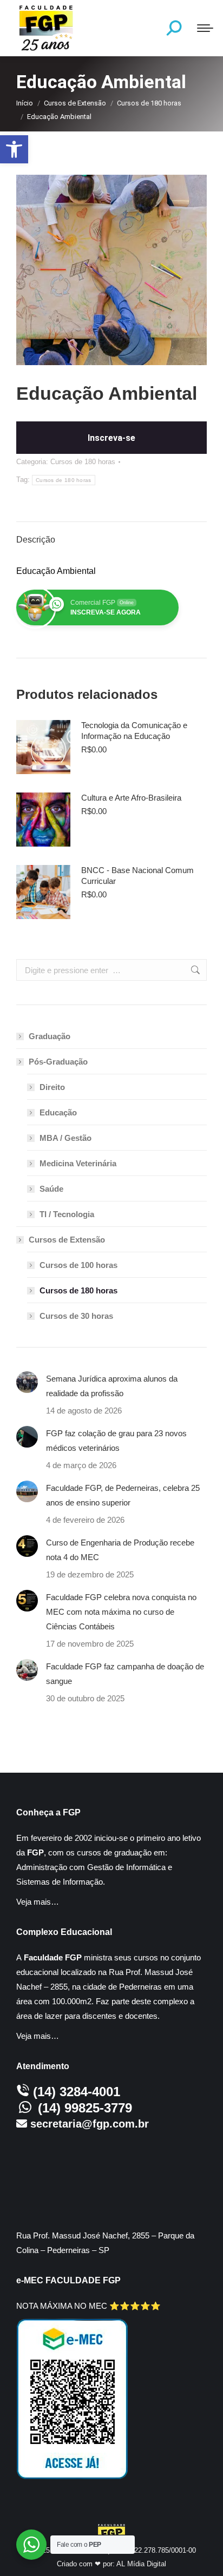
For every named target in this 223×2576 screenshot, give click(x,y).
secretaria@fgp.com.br (90, 2124)
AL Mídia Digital (141, 2564)
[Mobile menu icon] (205, 28)
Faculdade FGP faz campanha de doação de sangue (125, 1674)
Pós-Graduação (58, 1062)
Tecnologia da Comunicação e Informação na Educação (134, 731)
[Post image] (27, 1382)
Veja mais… (38, 1902)
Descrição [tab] (36, 540)
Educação (58, 1112)
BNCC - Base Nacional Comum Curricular (137, 876)
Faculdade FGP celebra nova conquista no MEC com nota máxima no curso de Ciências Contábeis (121, 1612)
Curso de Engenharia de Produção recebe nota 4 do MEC (120, 1550)
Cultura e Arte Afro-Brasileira (131, 798)
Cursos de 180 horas (83, 462)
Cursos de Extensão (67, 1240)
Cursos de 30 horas (76, 1316)
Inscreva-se (111, 438)
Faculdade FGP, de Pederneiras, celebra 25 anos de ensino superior (123, 1495)
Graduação (50, 1036)
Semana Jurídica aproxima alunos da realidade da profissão (112, 1386)
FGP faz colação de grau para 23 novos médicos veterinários (116, 1441)
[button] (14, 149)
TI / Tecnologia (67, 1214)
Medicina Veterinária (78, 1163)
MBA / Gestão (65, 1138)
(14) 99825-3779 (85, 2108)
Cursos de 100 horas (78, 1265)
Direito (52, 1087)
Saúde (51, 1189)
